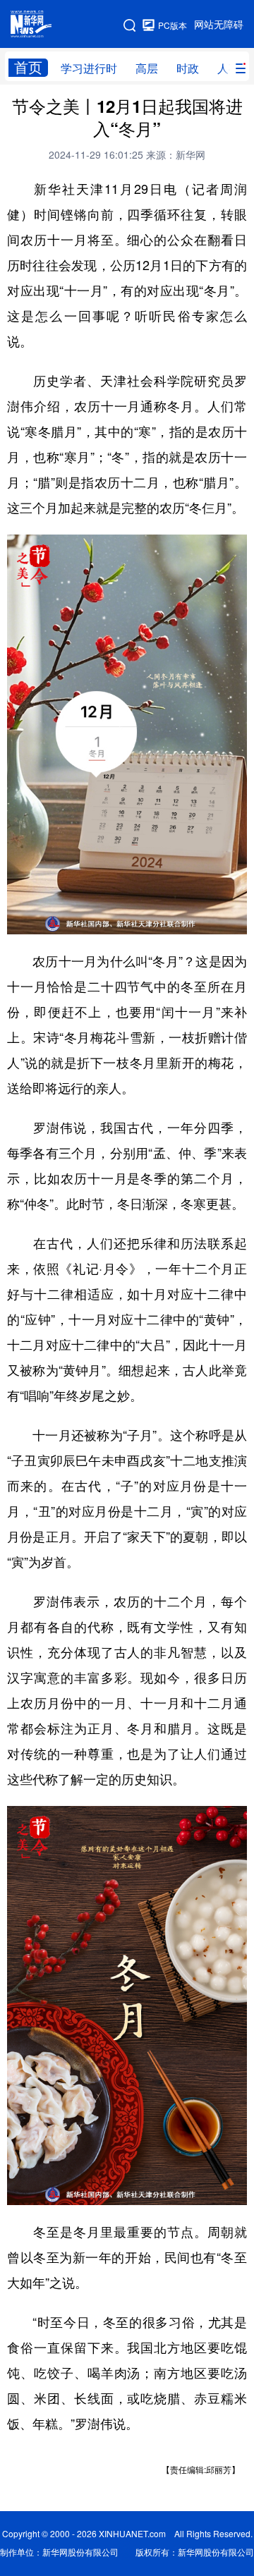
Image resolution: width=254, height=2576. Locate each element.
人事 (229, 68)
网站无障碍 (219, 25)
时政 (188, 68)
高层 (147, 68)
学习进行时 (89, 68)
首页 (28, 67)
